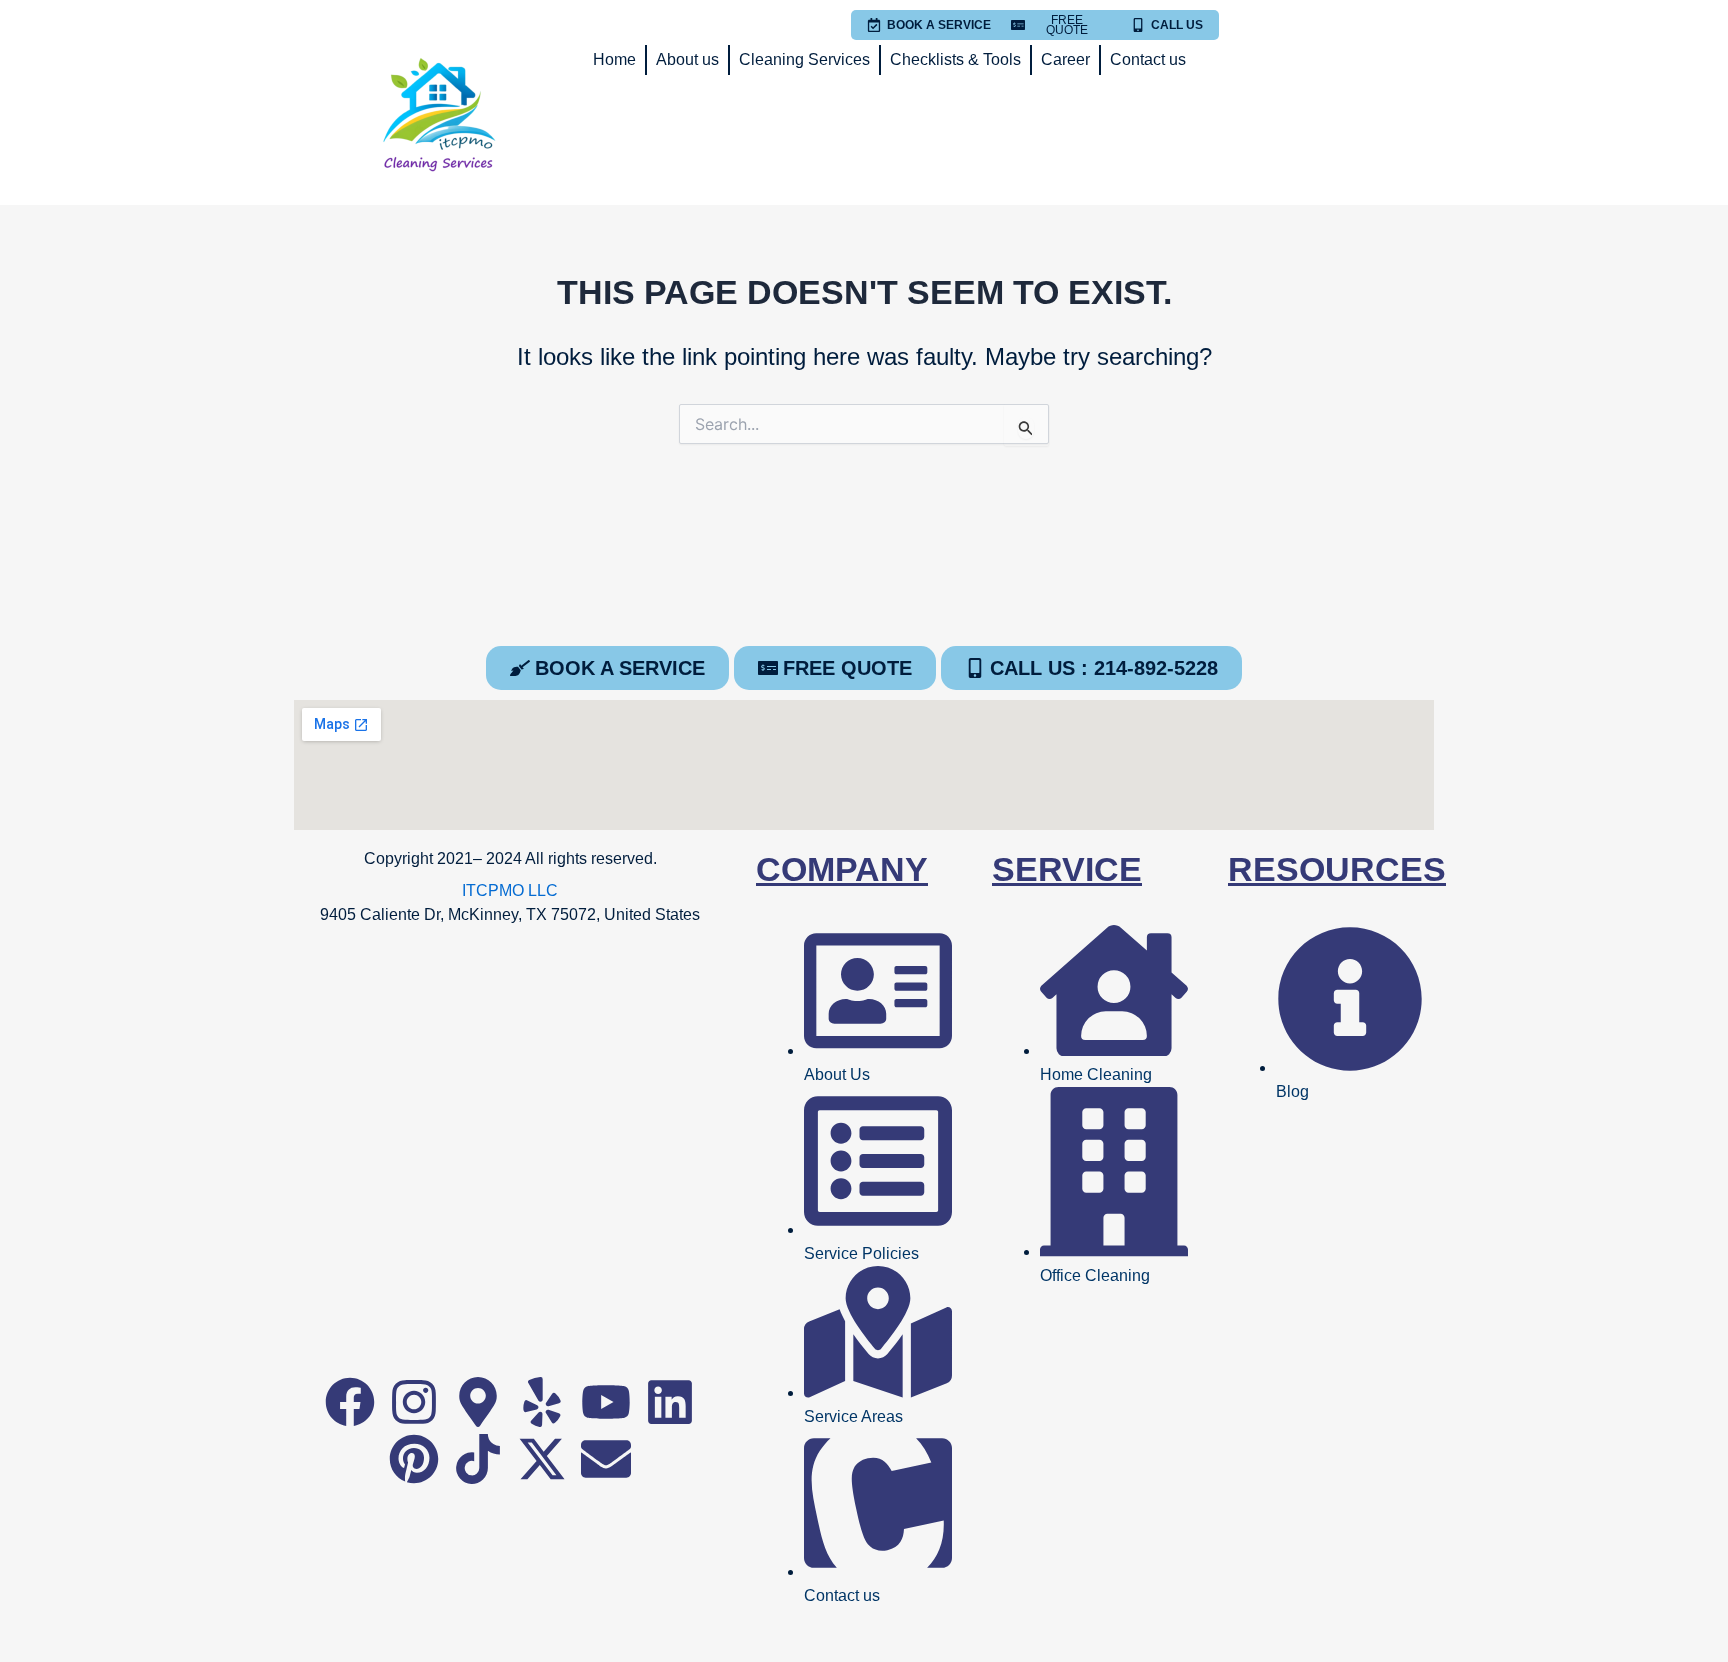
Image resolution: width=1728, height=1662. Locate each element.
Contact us (1148, 59)
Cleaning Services (804, 59)
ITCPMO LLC (510, 890)
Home (614, 59)
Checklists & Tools (955, 59)
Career (1065, 59)
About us (687, 59)
